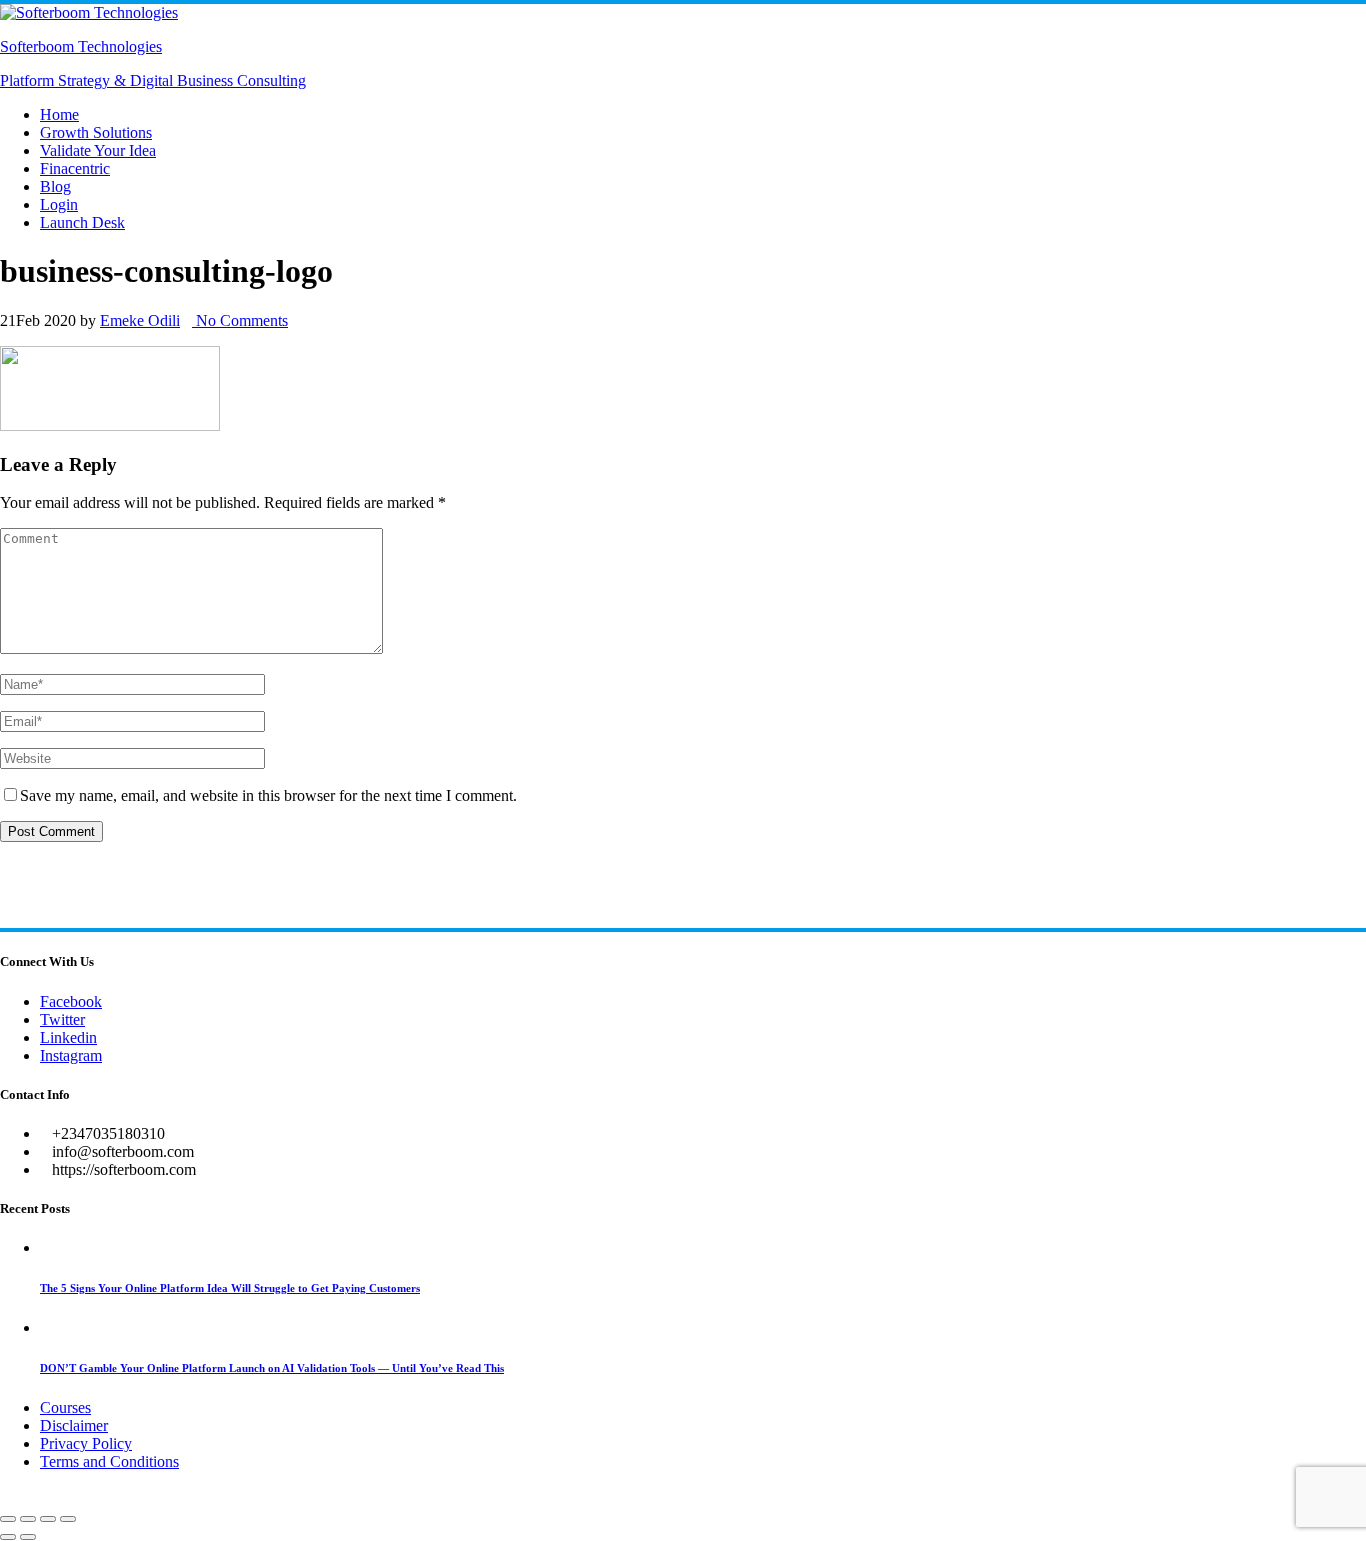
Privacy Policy (86, 1443)
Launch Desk (82, 222)
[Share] (48, 1519)
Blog (55, 186)
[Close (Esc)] (68, 1519)
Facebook (71, 1001)
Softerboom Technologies (81, 46)
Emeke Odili (140, 320)
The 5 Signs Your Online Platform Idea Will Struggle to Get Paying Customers (230, 1288)
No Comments (240, 320)
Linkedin (68, 1037)
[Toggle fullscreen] (28, 1519)
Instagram (71, 1055)
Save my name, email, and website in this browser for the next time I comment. (268, 795)
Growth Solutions (96, 132)
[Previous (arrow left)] (8, 1537)
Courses (65, 1407)
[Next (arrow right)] (28, 1537)
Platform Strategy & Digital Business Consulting (153, 80)
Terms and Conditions (109, 1461)
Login (59, 204)
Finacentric (75, 168)
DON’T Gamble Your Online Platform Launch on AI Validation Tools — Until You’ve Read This (272, 1368)
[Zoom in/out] (8, 1519)
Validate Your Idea (98, 150)
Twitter (62, 1019)
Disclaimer (74, 1425)
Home (59, 114)
